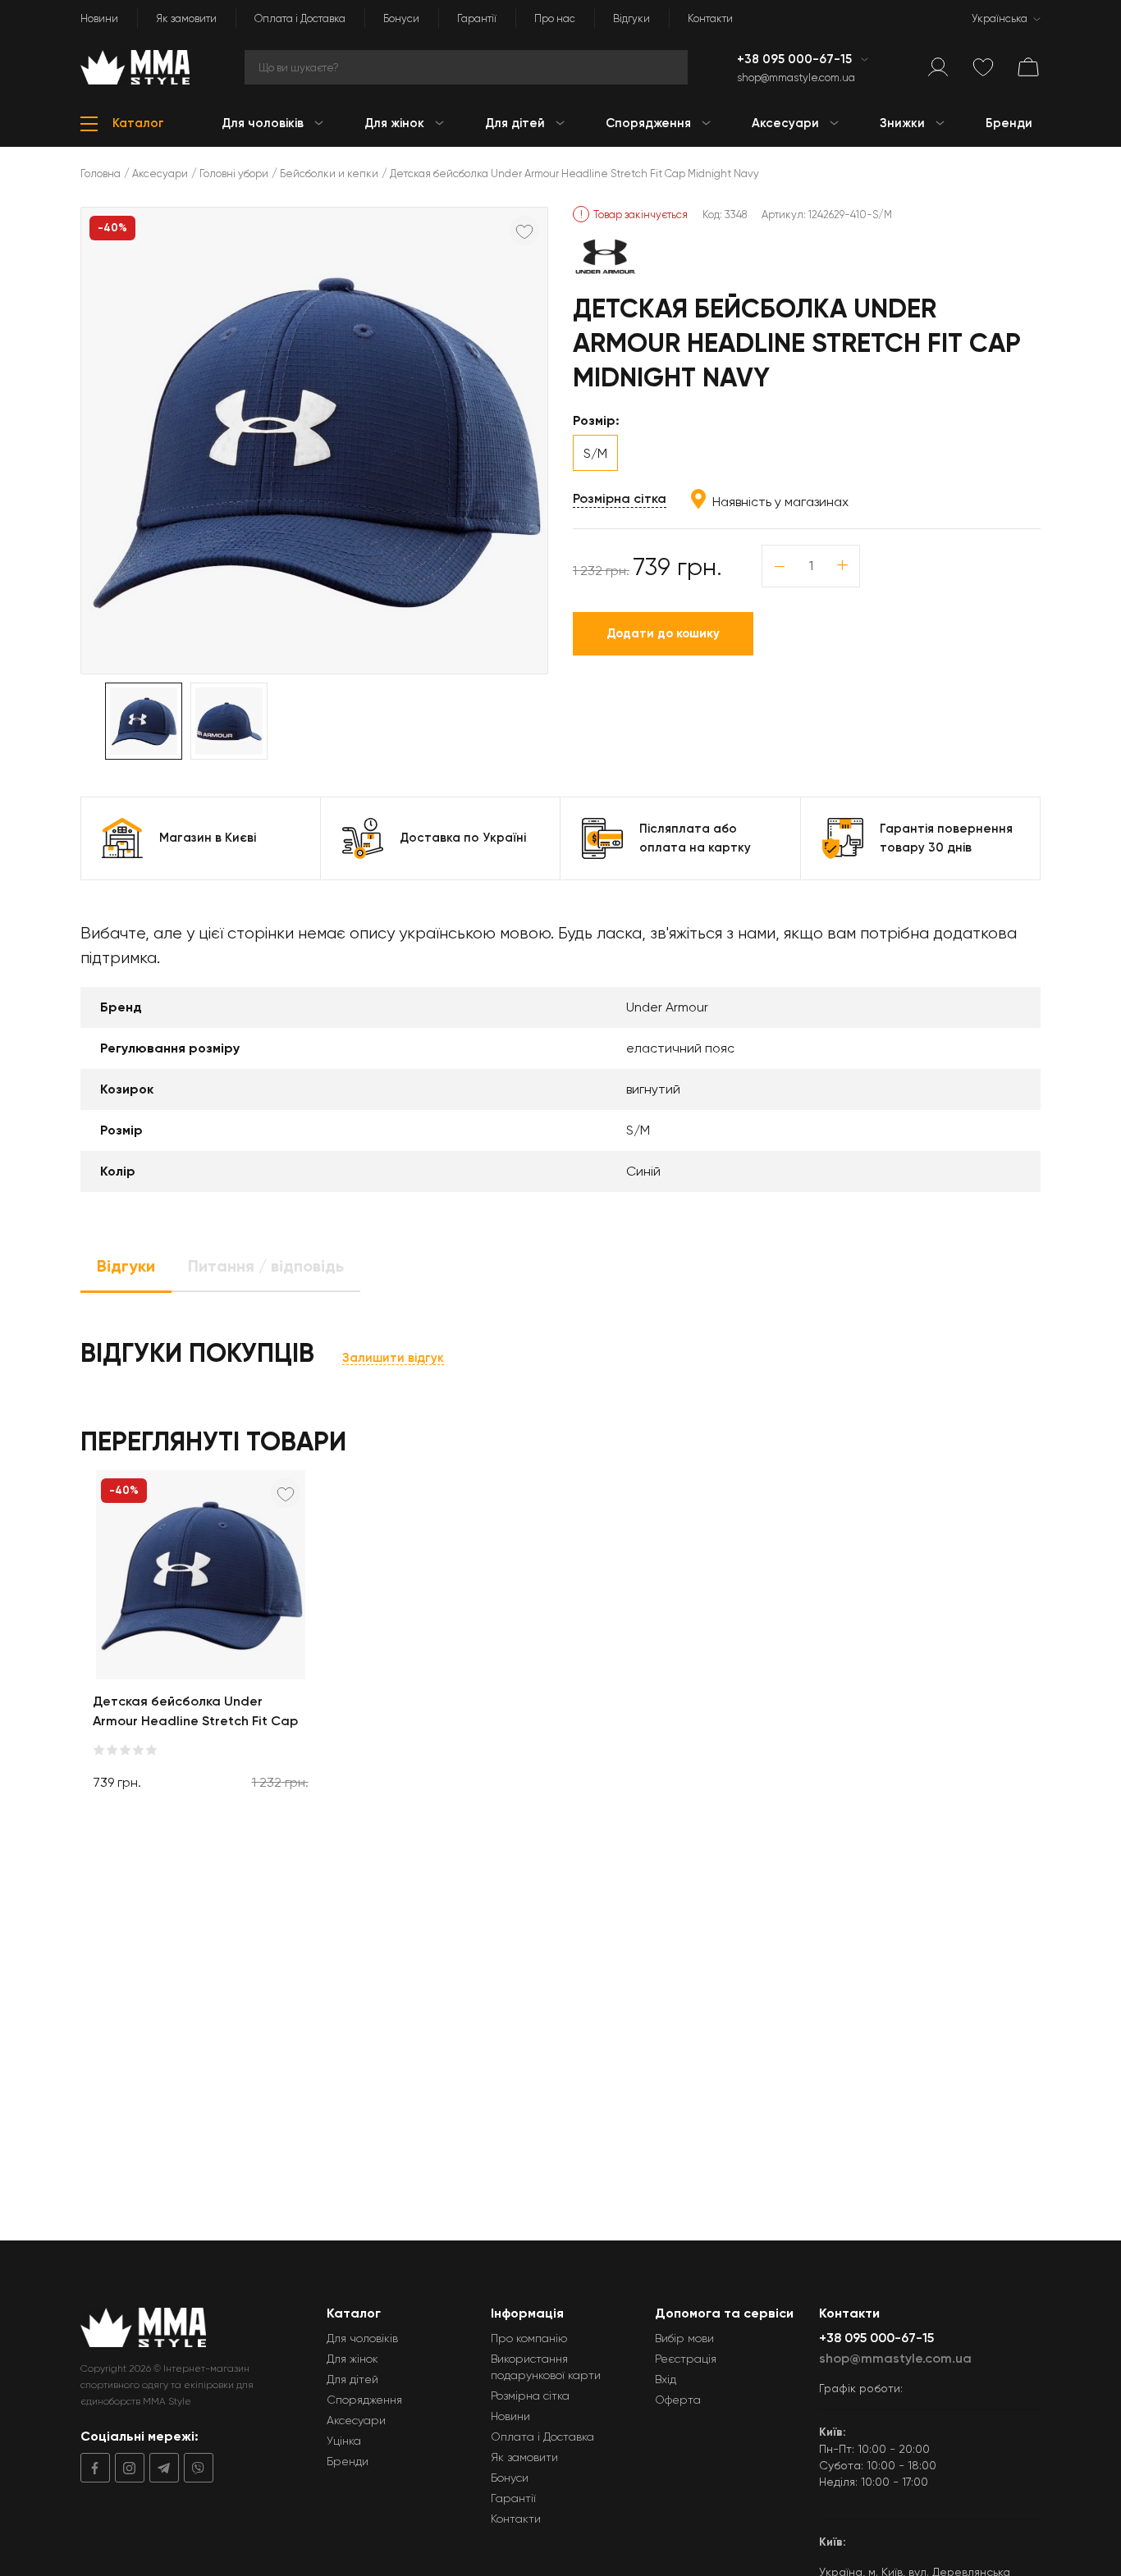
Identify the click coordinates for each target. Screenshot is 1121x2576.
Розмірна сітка (620, 498)
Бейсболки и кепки (329, 174)
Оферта (678, 2400)
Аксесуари (160, 174)
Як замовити (186, 18)
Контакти (710, 18)
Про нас (555, 18)
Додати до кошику (663, 633)
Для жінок (352, 2359)
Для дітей (352, 2379)
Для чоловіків (362, 2338)
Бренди (348, 2461)
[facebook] (95, 2468)
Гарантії (477, 18)
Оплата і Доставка (300, 18)
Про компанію (529, 2338)
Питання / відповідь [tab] (266, 1266)
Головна (101, 174)
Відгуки (631, 18)
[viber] (196, 2468)
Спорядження (364, 2400)
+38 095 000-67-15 (796, 59)
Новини (99, 18)
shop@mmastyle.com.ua (796, 78)
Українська (1000, 18)
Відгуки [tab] (126, 1266)
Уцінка (344, 2441)
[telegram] (162, 2468)
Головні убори (234, 174)
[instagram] (127, 2468)
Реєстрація (686, 2359)
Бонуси (401, 18)
